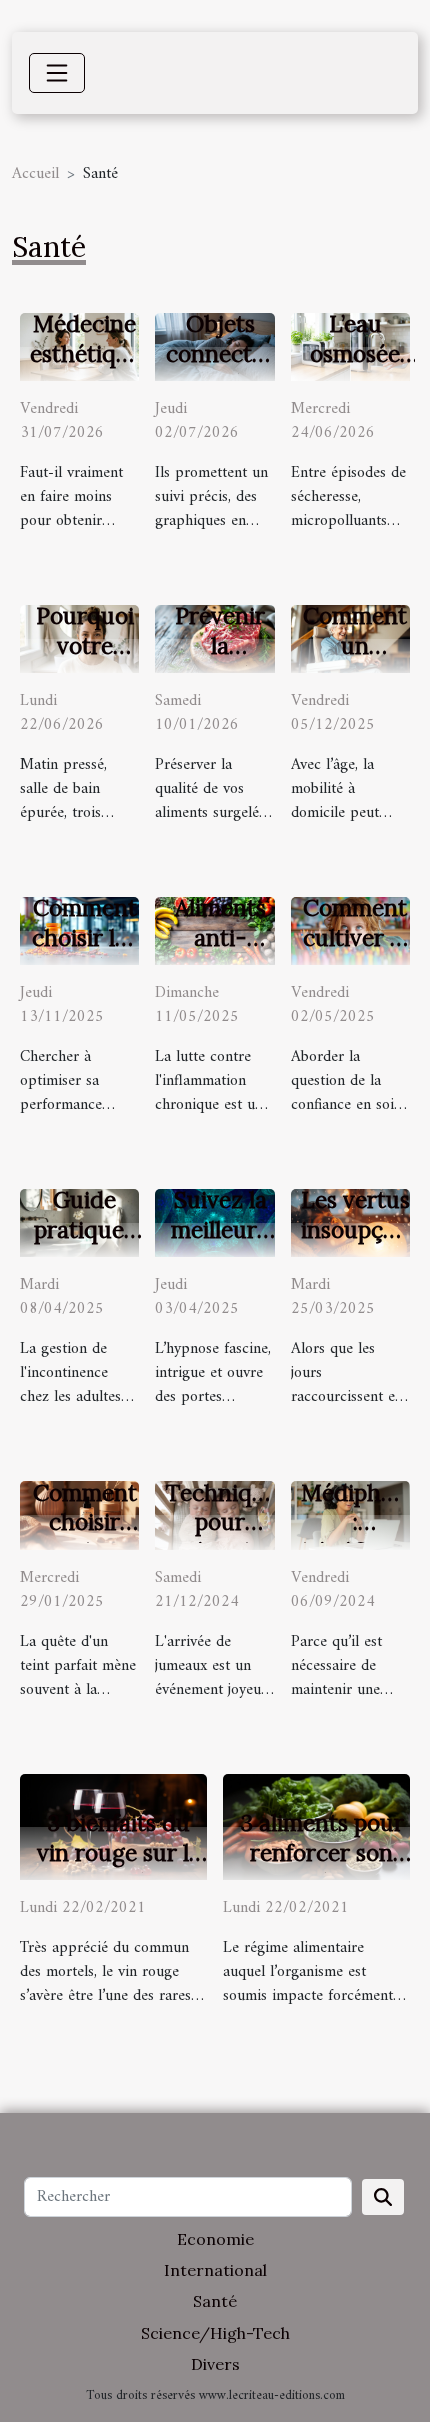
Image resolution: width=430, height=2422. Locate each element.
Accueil (35, 174)
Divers (215, 2364)
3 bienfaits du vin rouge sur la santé (119, 1852)
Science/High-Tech (215, 2333)
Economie (215, 2239)
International (215, 2270)
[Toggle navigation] (57, 73)
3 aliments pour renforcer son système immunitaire (322, 1867)
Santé (215, 2301)
